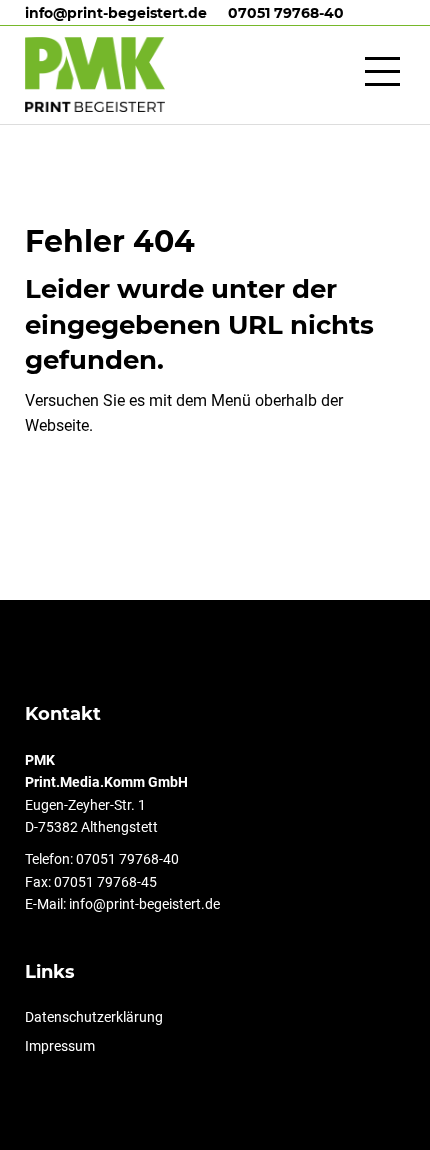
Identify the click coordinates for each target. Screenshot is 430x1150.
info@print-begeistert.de (116, 13)
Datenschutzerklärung (104, 1017)
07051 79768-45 (105, 882)
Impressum (70, 1046)
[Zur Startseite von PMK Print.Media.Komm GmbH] (95, 74)
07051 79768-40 (286, 13)
